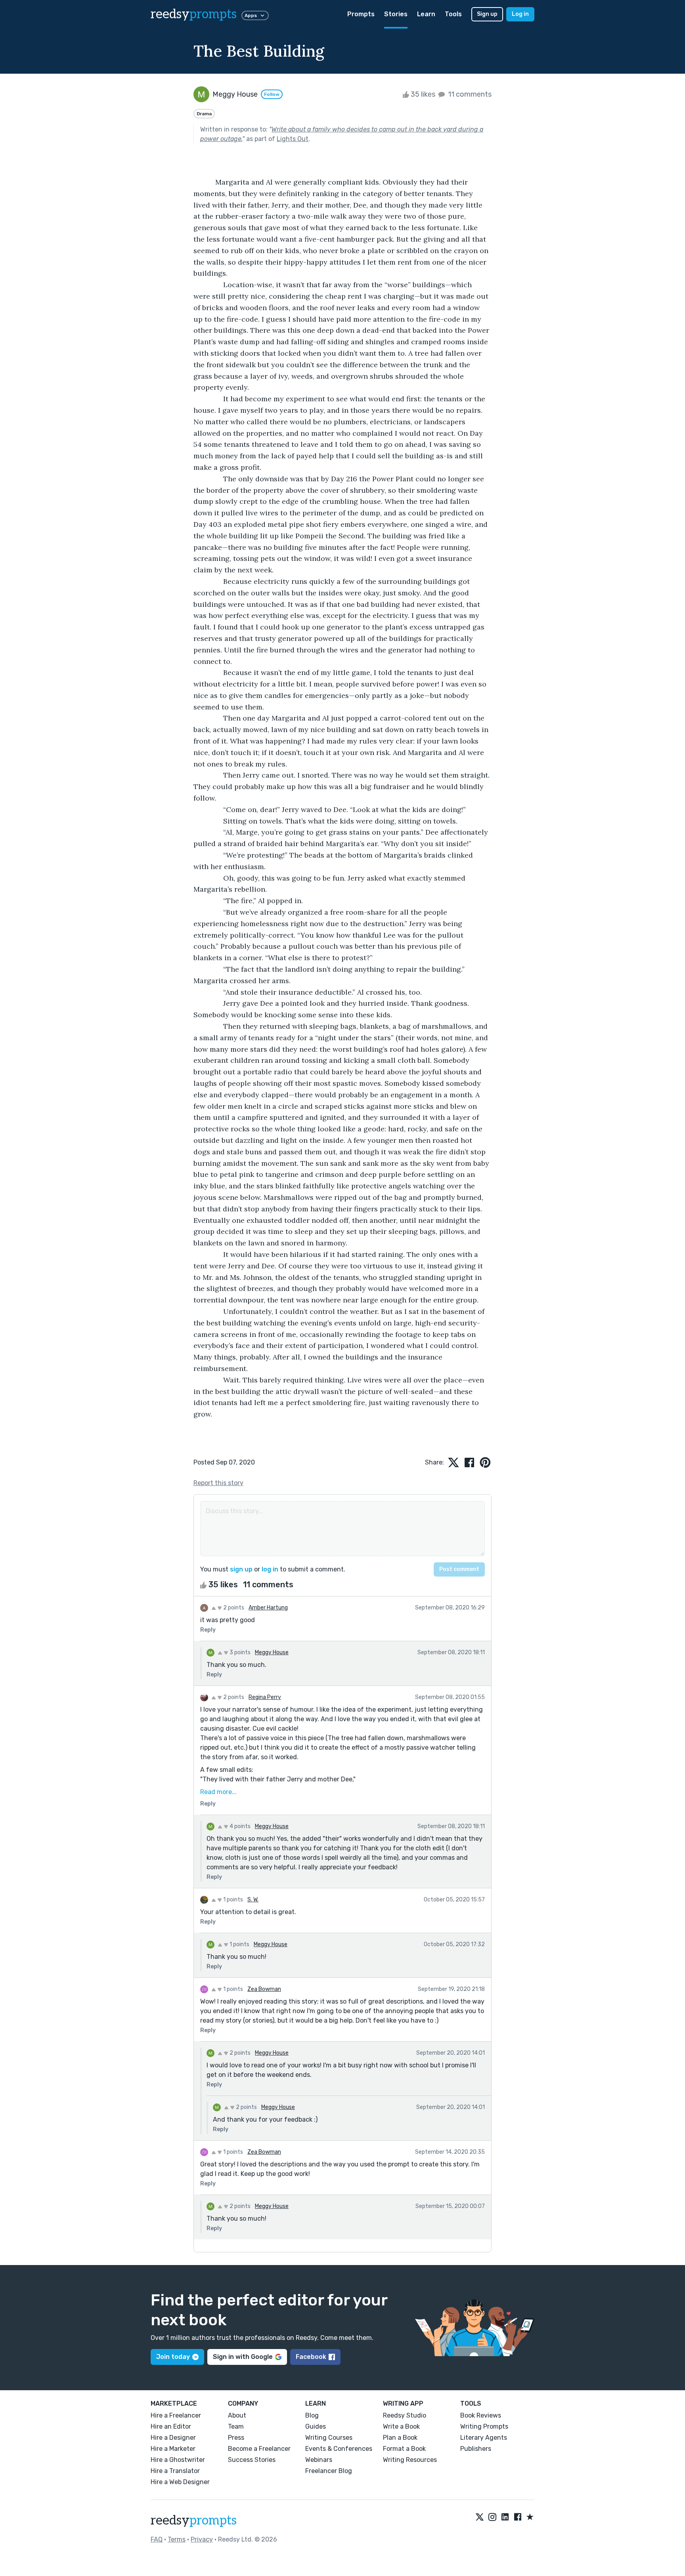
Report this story (218, 1483)
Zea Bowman (264, 1989)
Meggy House (272, 1652)
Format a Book (404, 2449)
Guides (316, 2426)
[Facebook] (518, 2517)
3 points (239, 1652)
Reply (208, 1630)
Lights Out (293, 139)
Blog (312, 2415)
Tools (453, 14)
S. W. (253, 1900)
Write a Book (401, 2426)
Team (236, 2426)
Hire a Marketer (173, 2449)
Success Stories (252, 2460)
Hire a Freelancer (176, 2415)
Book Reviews (481, 2415)
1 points (232, 1900)
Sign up (487, 14)
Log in (520, 14)
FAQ (157, 2539)
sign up (241, 1569)
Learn (426, 14)
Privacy (202, 2539)
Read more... (218, 1792)
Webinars (319, 2460)
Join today (173, 2357)
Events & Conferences (339, 2449)
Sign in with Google (243, 2357)
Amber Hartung (268, 1608)
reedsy (194, 14)
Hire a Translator (175, 2471)
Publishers (476, 2449)
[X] (480, 2517)
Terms (177, 2539)
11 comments (469, 94)
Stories (396, 14)
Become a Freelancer (259, 2449)
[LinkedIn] (505, 2517)
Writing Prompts (484, 2426)
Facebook (311, 2357)
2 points (233, 1608)
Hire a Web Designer (180, 2482)
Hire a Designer (173, 2438)
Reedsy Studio (405, 2415)
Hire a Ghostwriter (178, 2460)
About (237, 2415)
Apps (251, 15)
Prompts (361, 14)
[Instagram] (492, 2517)
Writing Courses (329, 2438)
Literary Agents (484, 2438)
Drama (204, 114)
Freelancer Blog (329, 2471)
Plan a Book (400, 2438)
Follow (272, 94)
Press (236, 2438)
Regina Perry (265, 1697)
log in (270, 1569)
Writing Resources (410, 2460)
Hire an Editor (171, 2426)
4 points (239, 1826)
